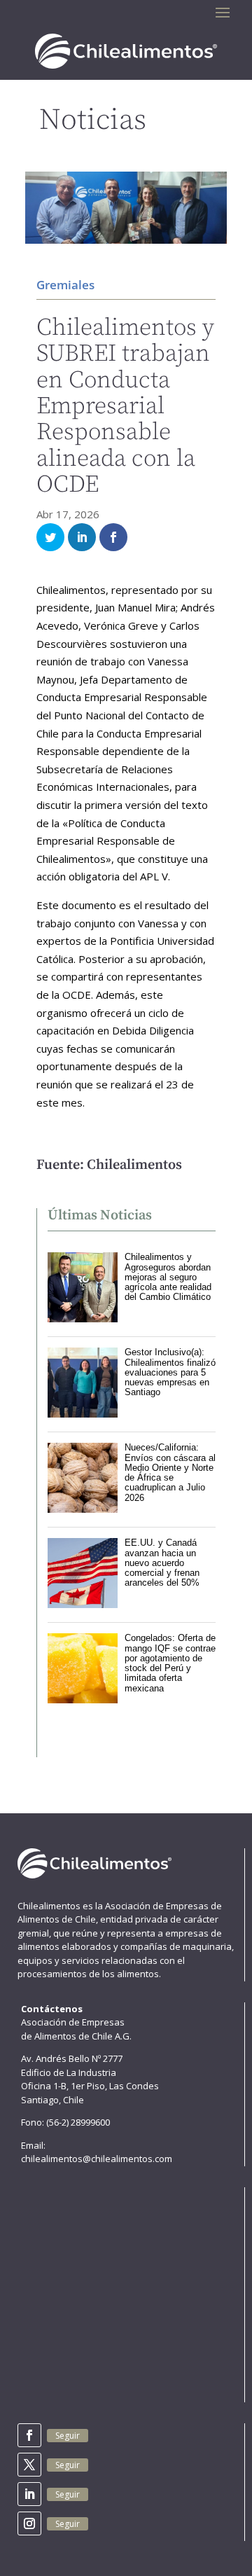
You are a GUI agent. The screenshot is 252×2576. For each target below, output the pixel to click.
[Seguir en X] (29, 2465)
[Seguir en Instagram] (29, 2523)
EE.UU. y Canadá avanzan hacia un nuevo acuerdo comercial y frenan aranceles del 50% (162, 1563)
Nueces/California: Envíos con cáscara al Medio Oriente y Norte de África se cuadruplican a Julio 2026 (170, 1472)
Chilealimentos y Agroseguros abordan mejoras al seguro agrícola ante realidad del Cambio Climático (168, 1277)
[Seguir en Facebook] (29, 2435)
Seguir (68, 2436)
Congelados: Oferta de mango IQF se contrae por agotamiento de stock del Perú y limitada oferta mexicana (170, 1663)
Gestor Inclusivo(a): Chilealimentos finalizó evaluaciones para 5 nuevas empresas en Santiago (170, 1372)
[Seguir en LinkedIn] (29, 2494)
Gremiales (65, 285)
